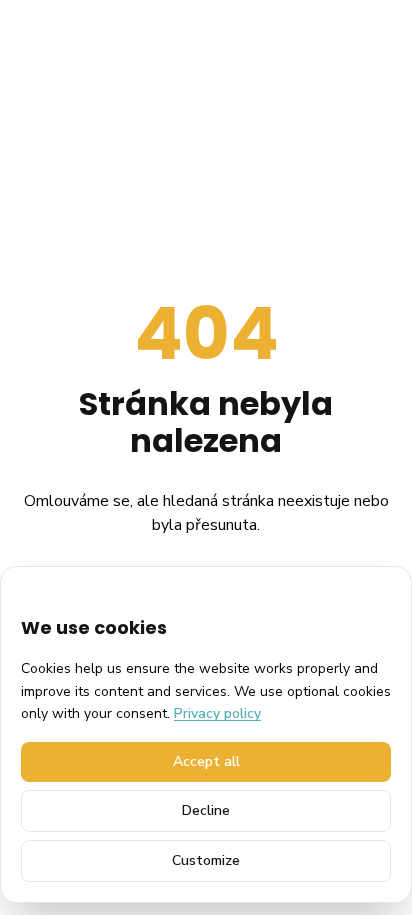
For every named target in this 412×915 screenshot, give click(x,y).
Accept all (206, 761)
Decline (206, 810)
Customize (206, 860)
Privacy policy (217, 713)
